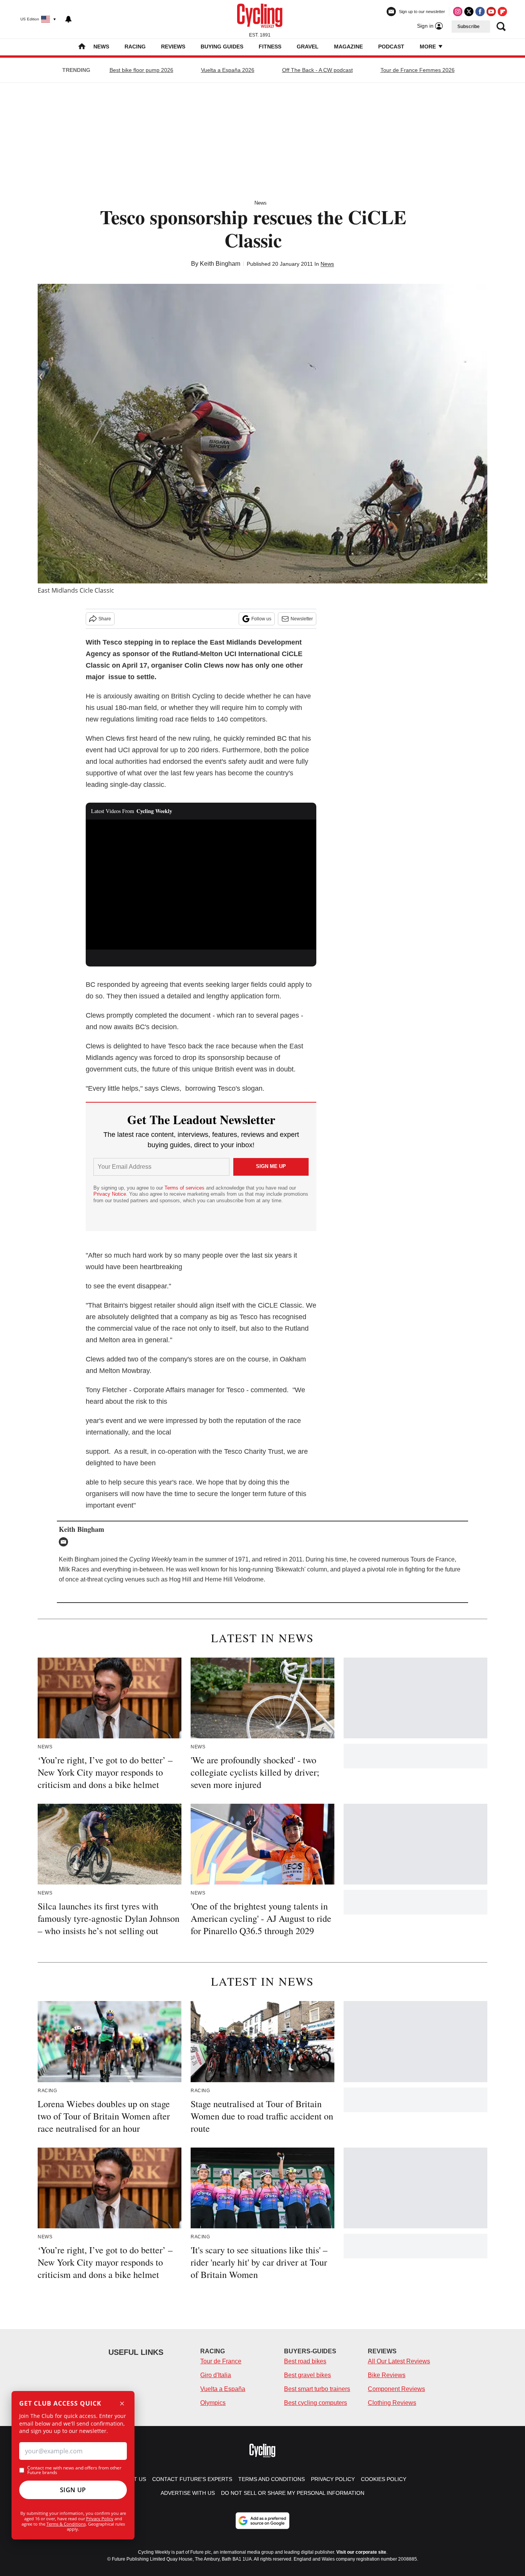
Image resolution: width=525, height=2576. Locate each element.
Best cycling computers (316, 2403)
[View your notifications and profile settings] (68, 19)
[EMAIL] (65, 1542)
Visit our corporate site (361, 2552)
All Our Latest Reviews (399, 2361)
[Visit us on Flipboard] (502, 12)
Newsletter (302, 619)
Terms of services (185, 1188)
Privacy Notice (110, 1194)
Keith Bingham (220, 264)
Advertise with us (188, 2493)
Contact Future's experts (192, 2479)
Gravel (308, 47)
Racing (135, 47)
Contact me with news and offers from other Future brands (74, 2470)
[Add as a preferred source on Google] (262, 2521)
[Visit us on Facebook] (480, 12)
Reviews (173, 47)
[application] (201, 885)
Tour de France (221, 2361)
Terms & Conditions (66, 2524)
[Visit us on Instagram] (458, 12)
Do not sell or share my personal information (293, 2493)
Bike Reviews (387, 2375)
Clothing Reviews (392, 2403)
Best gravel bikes (307, 2375)
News (101, 47)
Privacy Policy (100, 2519)
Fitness (270, 47)
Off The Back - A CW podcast (317, 70)
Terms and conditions (272, 2479)
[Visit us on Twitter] (469, 12)
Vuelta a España (223, 2389)
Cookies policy (384, 2479)
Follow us (261, 619)
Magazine (348, 47)
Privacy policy (333, 2479)
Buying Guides (222, 47)
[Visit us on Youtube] (491, 12)
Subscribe (469, 27)
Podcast (391, 47)
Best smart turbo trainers (317, 2389)
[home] (82, 47)
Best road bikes (305, 2361)
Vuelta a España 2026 (228, 70)
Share (105, 619)
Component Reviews (396, 2389)
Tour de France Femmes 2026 (418, 70)
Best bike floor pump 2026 (141, 70)
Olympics (213, 2403)
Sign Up (73, 2490)
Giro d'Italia (216, 2375)
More (429, 47)
